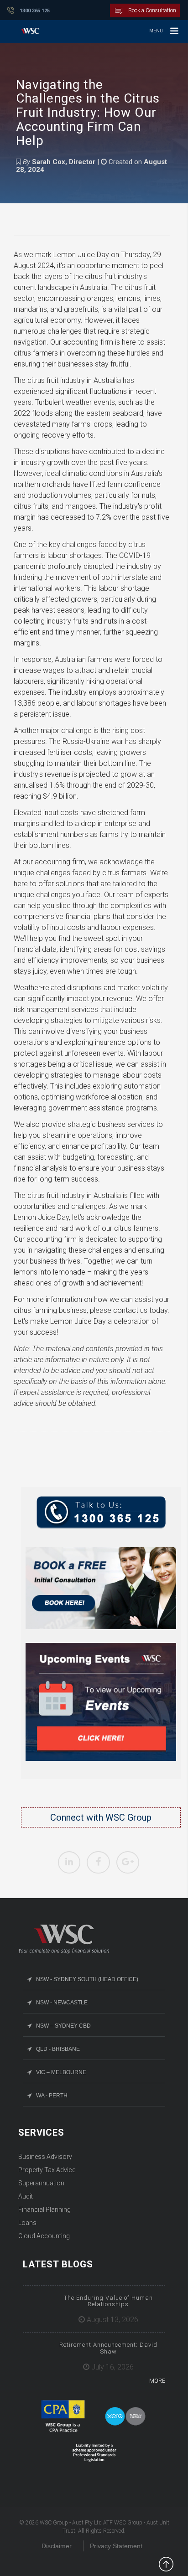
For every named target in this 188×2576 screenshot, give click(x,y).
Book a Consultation (152, 10)
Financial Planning (44, 2209)
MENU (156, 31)
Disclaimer (57, 2546)
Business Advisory (45, 2157)
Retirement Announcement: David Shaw (108, 2348)
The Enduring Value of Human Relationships (108, 2301)
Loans (27, 2223)
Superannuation (41, 2183)
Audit (26, 2196)
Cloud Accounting (44, 2236)
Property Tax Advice (47, 2170)
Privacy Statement (116, 2546)
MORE (157, 2381)
